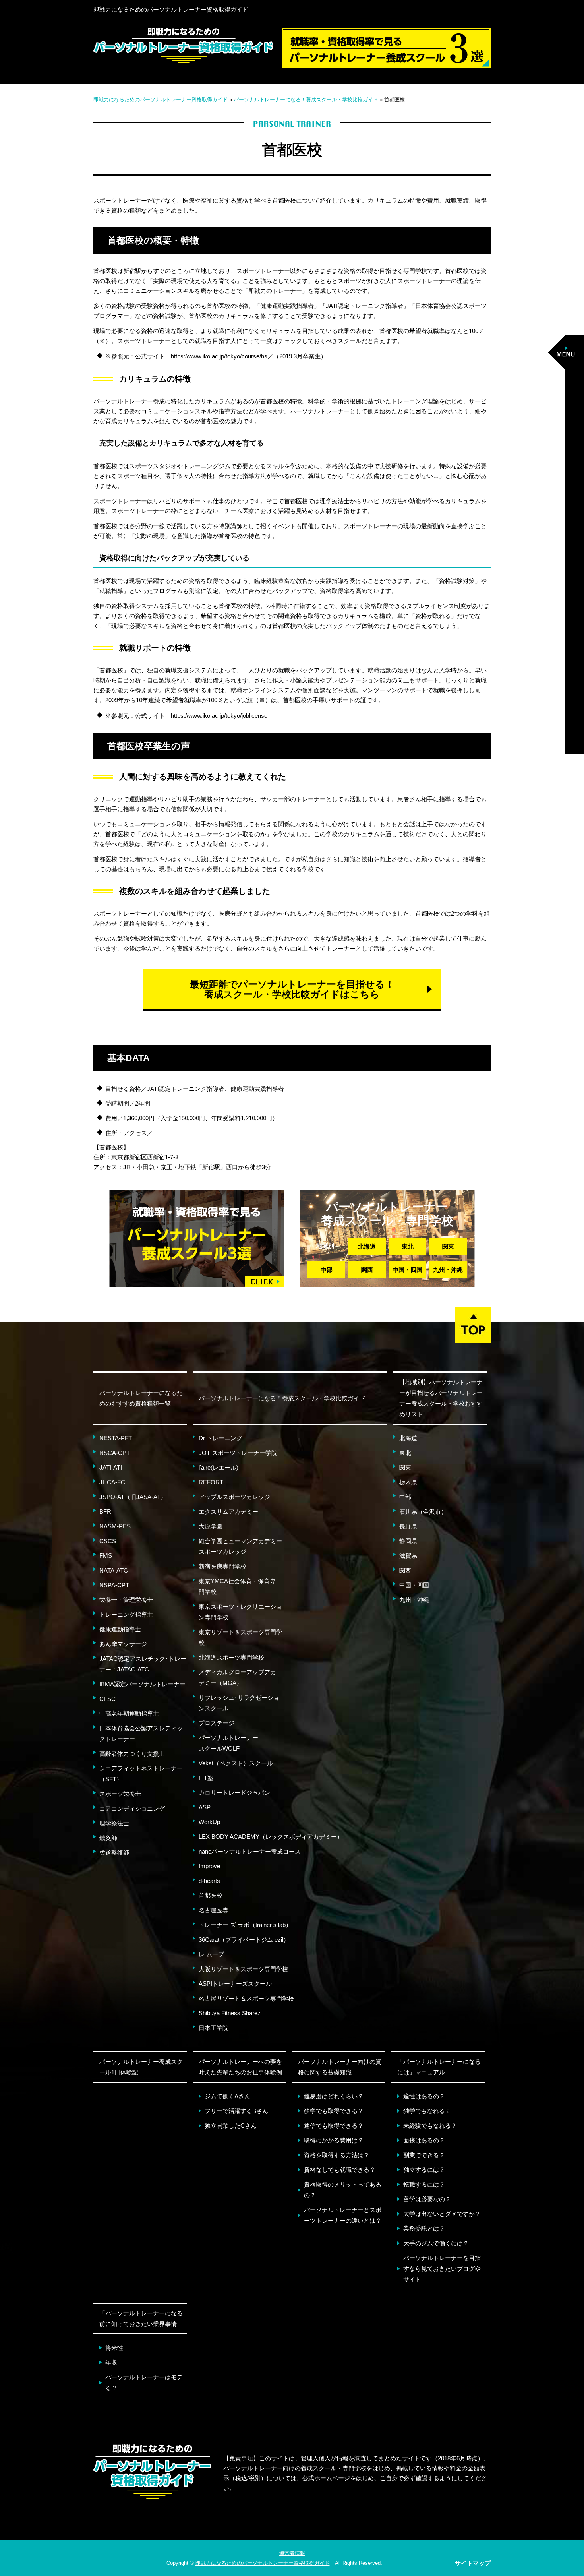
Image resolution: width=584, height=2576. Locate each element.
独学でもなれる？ (427, 2111)
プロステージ (217, 1723)
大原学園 (211, 1526)
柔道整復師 (114, 1853)
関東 (448, 1246)
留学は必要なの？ (427, 2199)
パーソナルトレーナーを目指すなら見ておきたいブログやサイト (442, 2269)
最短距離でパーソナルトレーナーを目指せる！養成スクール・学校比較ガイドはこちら (292, 989)
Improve (209, 1866)
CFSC (107, 1699)
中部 (327, 1270)
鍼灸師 (108, 1838)
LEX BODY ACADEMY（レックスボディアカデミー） (271, 1837)
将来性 (114, 2348)
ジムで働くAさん (227, 2096)
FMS (106, 1556)
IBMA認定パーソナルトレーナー (142, 1684)
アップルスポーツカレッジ (234, 1497)
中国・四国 (407, 1270)
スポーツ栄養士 (120, 1794)
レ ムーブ (211, 1954)
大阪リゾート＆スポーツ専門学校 (243, 1969)
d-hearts (209, 1881)
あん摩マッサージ (123, 1644)
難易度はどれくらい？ (334, 2096)
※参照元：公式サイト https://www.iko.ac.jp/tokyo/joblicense (186, 716)
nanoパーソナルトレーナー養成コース (250, 1851)
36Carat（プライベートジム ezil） (244, 1940)
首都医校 (211, 1895)
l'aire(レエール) (219, 1467)
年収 (111, 2362)
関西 (367, 1270)
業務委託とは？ (424, 2228)
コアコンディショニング (132, 1808)
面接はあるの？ (424, 2140)
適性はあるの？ (424, 2096)
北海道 (367, 1246)
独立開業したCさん (231, 2126)
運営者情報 (292, 2553)
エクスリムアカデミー (228, 1512)
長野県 (408, 1526)
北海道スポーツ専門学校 (231, 1657)
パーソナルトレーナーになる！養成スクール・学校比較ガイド (282, 1398)
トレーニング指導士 (126, 1614)
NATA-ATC (114, 1570)
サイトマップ (473, 2563)
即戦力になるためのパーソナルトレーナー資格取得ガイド (171, 9)
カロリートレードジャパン (234, 1793)
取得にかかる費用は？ (334, 2140)
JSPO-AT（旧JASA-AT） (133, 1497)
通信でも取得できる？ (334, 2126)
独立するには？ (424, 2170)
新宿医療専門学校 (222, 1566)
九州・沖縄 (448, 1270)
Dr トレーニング (220, 1438)
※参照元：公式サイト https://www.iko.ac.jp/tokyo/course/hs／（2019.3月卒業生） (216, 356)
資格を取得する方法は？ (337, 2155)
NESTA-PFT (116, 1438)
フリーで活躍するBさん (236, 2111)
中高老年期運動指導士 (129, 1713)
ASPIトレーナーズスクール (235, 1984)
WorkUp (209, 1822)
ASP (205, 1807)
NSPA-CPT (114, 1585)
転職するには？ (424, 2184)
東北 (408, 1246)
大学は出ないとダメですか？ (442, 2214)
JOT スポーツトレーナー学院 (238, 1453)
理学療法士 (114, 1823)
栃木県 (408, 1482)
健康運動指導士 (120, 1629)
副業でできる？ (424, 2155)
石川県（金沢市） (423, 1512)
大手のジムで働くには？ (436, 2243)
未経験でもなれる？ (430, 2126)
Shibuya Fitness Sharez (230, 2013)
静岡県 (408, 1541)
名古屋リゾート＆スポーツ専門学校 (246, 1998)
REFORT (211, 1482)
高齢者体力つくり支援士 (132, 1754)
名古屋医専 (214, 1910)
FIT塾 (206, 1778)
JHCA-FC (112, 1482)
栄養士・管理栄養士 (126, 1600)
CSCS (108, 1541)
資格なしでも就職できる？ (340, 2170)
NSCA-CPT (115, 1453)
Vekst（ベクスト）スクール (236, 1763)
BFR (105, 1512)
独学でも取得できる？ (334, 2111)
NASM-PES (115, 1526)
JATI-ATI (111, 1467)
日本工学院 (214, 2028)
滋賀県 (408, 1556)
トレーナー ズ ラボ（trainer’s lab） (245, 1925)
